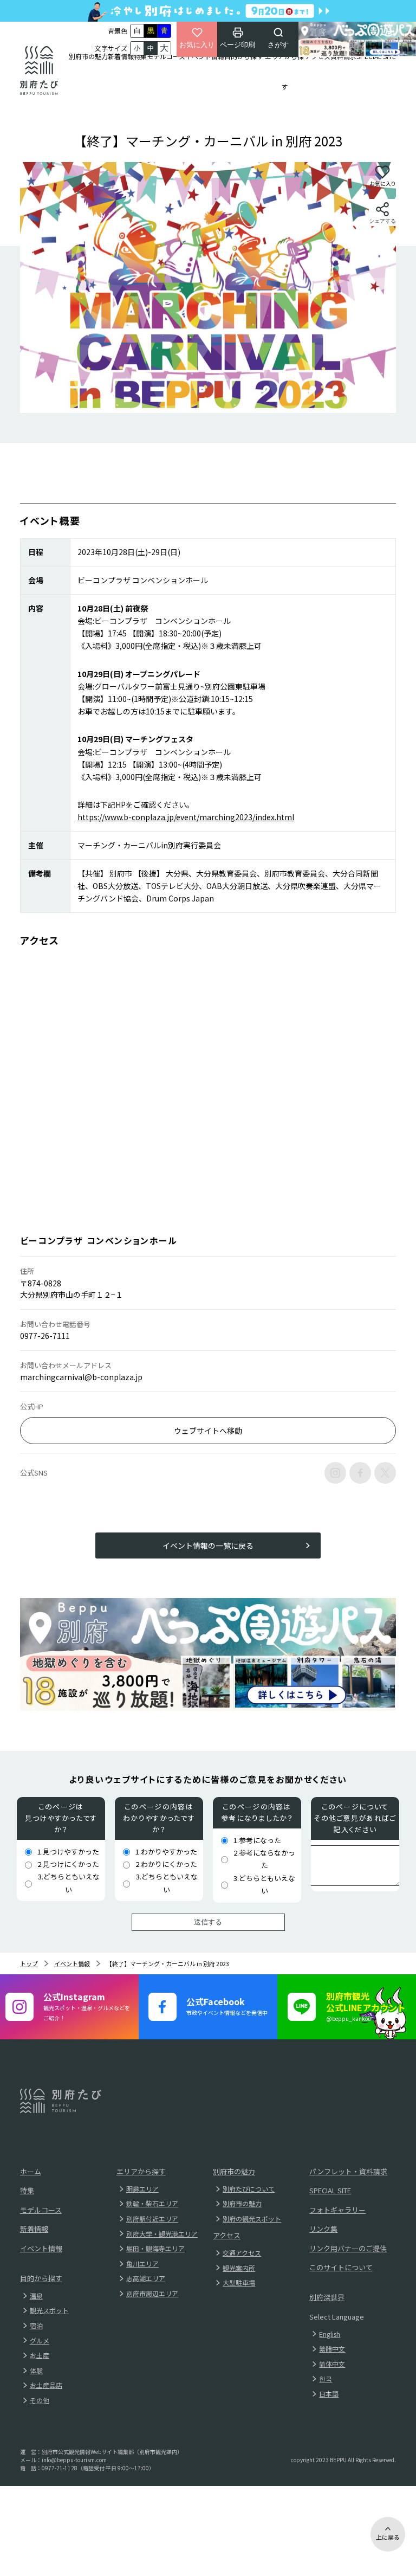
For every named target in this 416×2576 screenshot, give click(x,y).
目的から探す (244, 56)
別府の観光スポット (252, 2218)
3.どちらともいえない (69, 1883)
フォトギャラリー (337, 2210)
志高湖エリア (146, 2278)
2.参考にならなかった (264, 1859)
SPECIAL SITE (376, 56)
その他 (40, 2400)
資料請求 (343, 56)
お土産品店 (46, 2385)
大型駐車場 (239, 2282)
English (330, 2334)
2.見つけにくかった (68, 1864)
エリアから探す (284, 71)
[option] (208, 288)
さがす (278, 45)
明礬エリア (142, 2189)
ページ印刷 (238, 45)
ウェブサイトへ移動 (208, 1431)
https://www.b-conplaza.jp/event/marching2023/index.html (186, 817)
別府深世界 (327, 2297)
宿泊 (36, 2325)
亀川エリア (142, 2263)
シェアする (382, 221)
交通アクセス (242, 2253)
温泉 (36, 2295)
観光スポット (49, 2310)
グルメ (40, 2340)
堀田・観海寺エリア (155, 2248)
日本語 (329, 2394)
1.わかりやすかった (166, 1851)
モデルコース (166, 56)
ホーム (31, 2171)
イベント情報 (205, 56)
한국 (326, 2378)
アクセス (318, 56)
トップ (29, 1963)
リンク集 (323, 2229)
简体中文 (332, 2364)
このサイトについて (341, 2267)
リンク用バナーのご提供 (348, 2248)
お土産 (40, 2355)
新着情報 (121, 56)
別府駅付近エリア (152, 2218)
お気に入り (197, 45)
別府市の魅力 (88, 56)
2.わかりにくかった (166, 1864)
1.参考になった (257, 1840)
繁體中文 (332, 2349)
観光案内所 (239, 2268)
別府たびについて (249, 2189)
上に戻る (388, 2537)
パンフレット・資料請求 (348, 2171)
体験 (36, 2370)
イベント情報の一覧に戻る (208, 1545)
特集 (140, 56)
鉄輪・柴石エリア (152, 2203)
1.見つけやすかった (68, 1851)
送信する (208, 1922)
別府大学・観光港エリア (162, 2234)
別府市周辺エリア (152, 2293)
